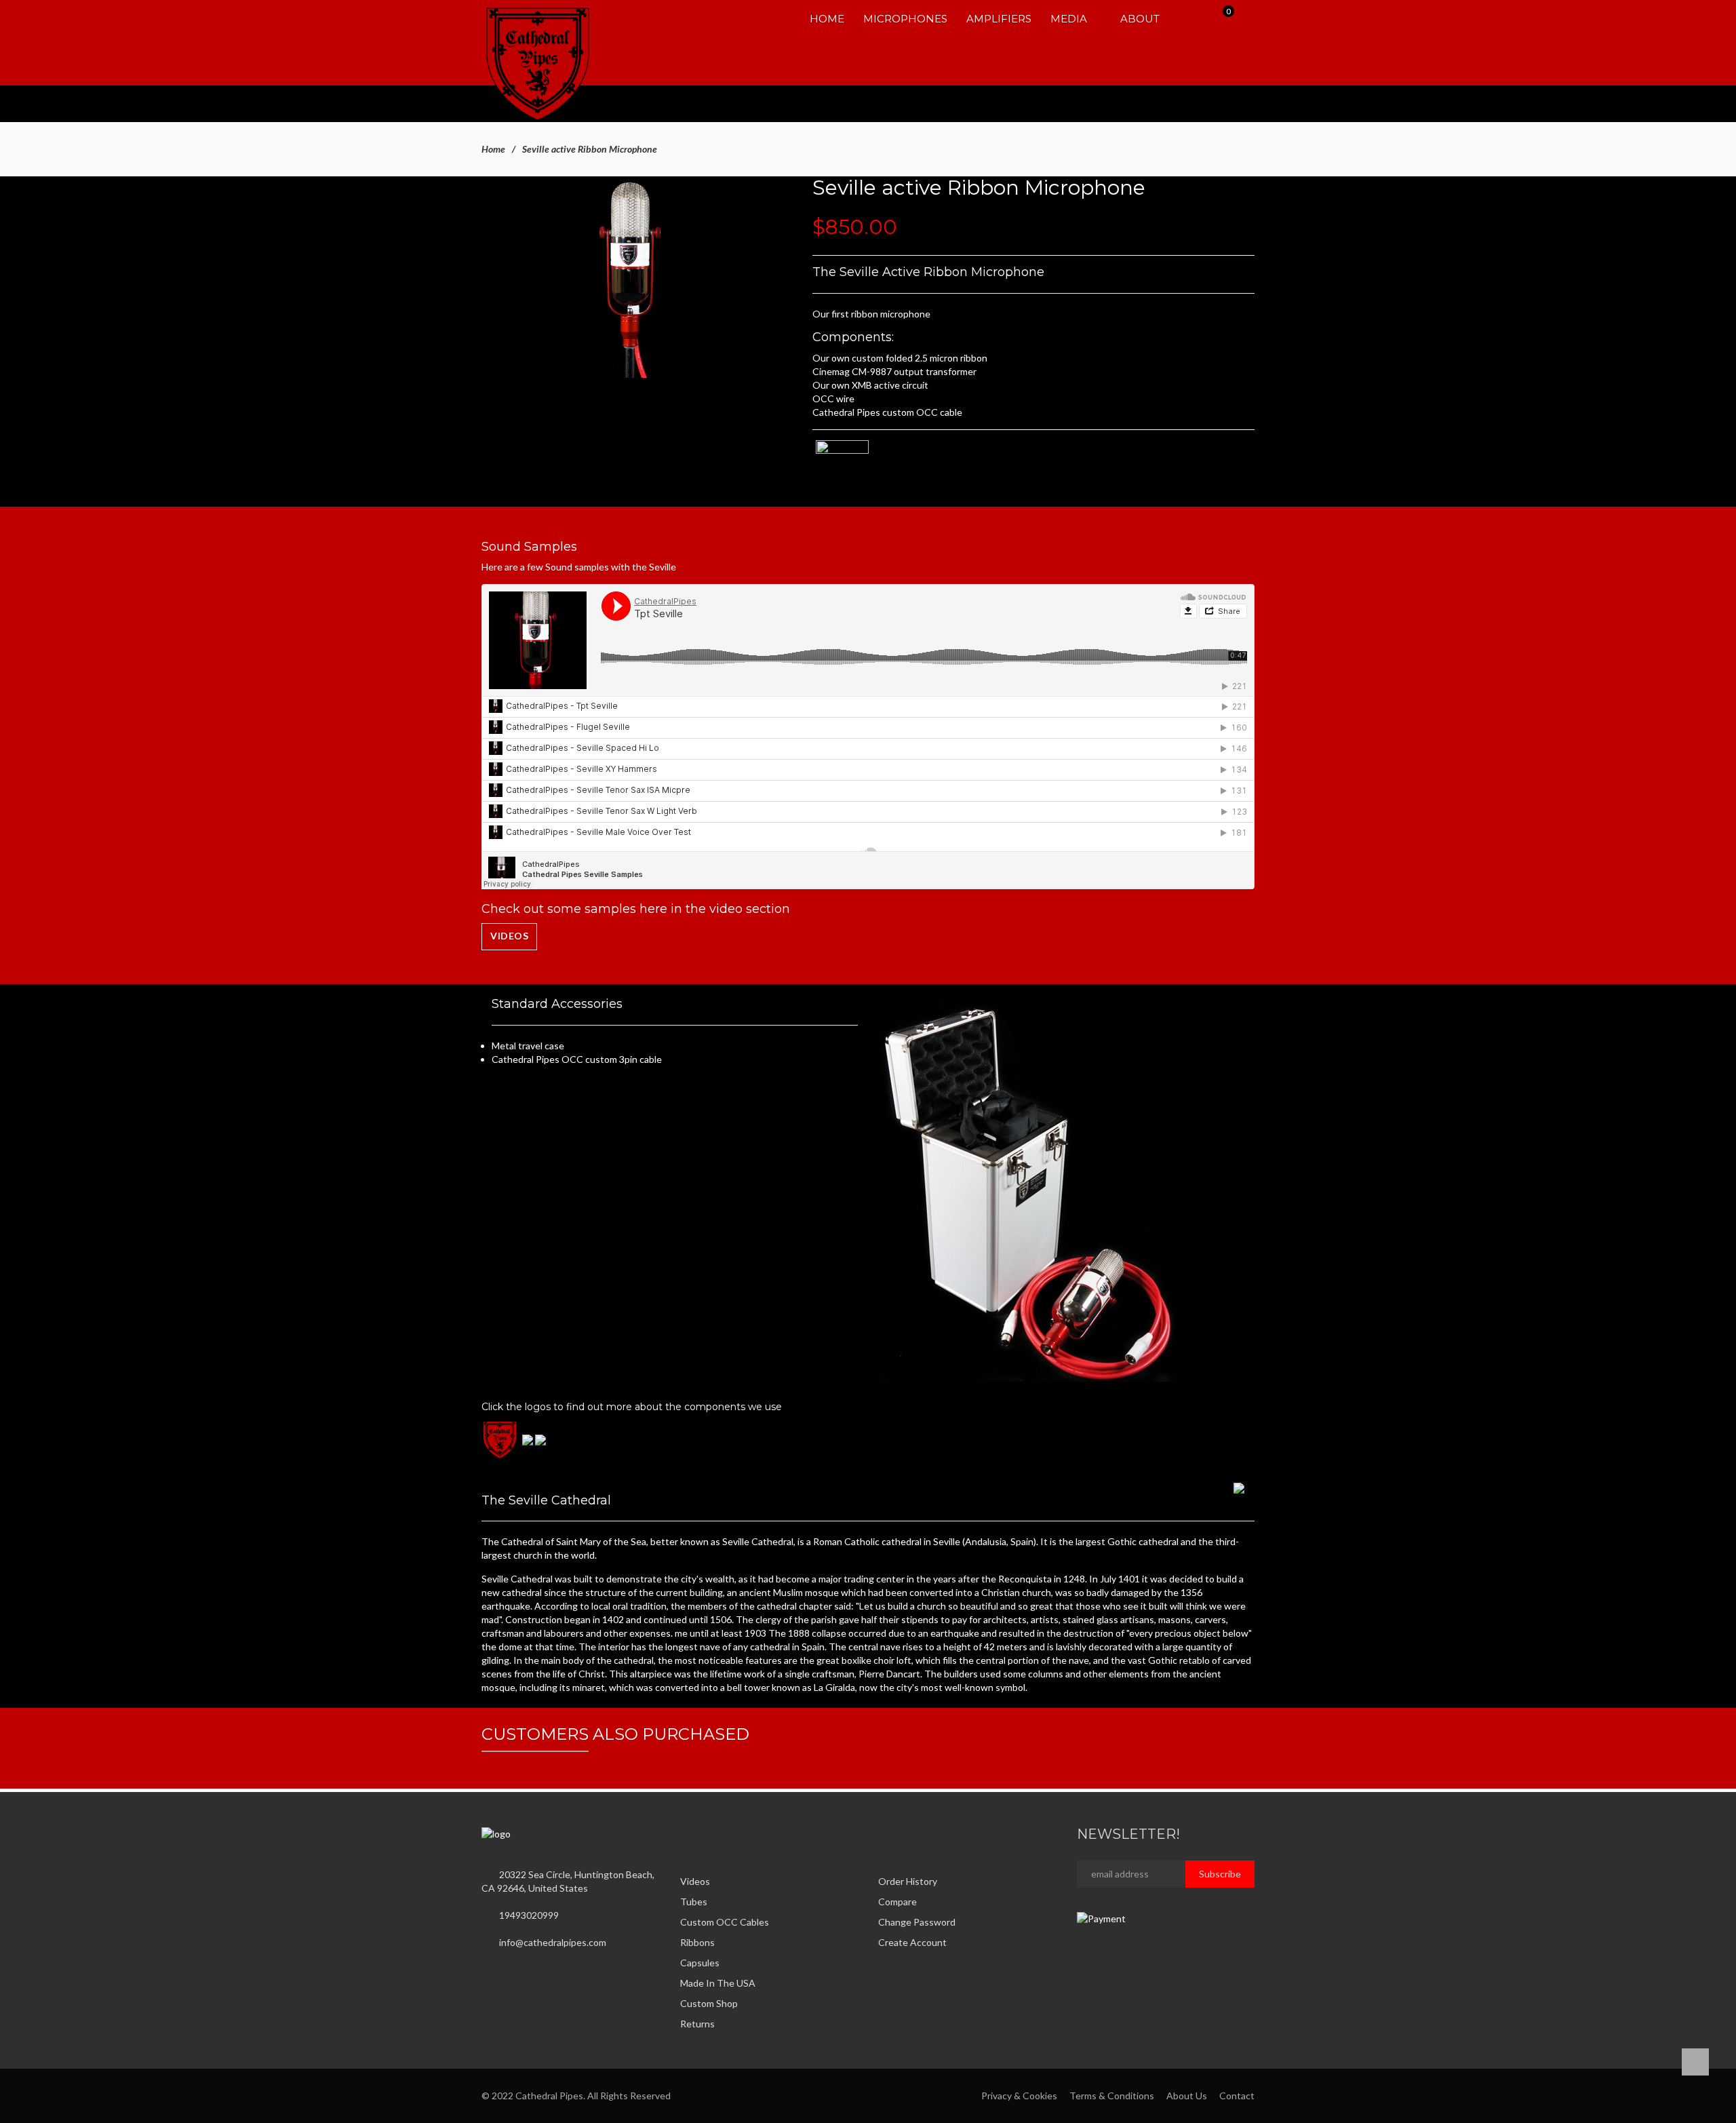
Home (493, 149)
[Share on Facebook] (684, 1833)
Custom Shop (709, 2003)
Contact (1237, 2096)
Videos (509, 936)
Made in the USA (718, 1983)
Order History (908, 1881)
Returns (697, 2024)
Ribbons (697, 1942)
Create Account (912, 1942)
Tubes (694, 1902)
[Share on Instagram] (715, 1833)
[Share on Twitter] (700, 1833)
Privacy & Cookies (1019, 2096)
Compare (897, 1902)
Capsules (700, 1963)
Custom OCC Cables (725, 1922)
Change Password (917, 1922)
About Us (1187, 2096)
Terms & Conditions (1112, 2096)
